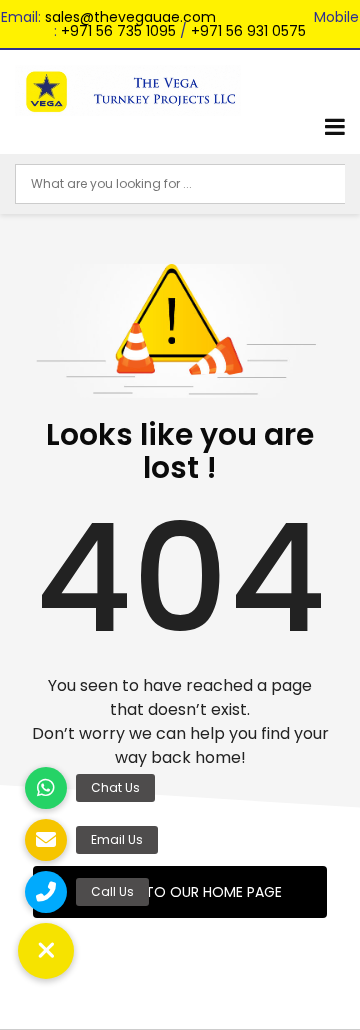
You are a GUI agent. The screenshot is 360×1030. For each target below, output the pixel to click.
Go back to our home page (180, 892)
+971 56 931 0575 (248, 31)
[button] (46, 951)
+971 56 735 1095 (118, 31)
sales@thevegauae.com (130, 17)
